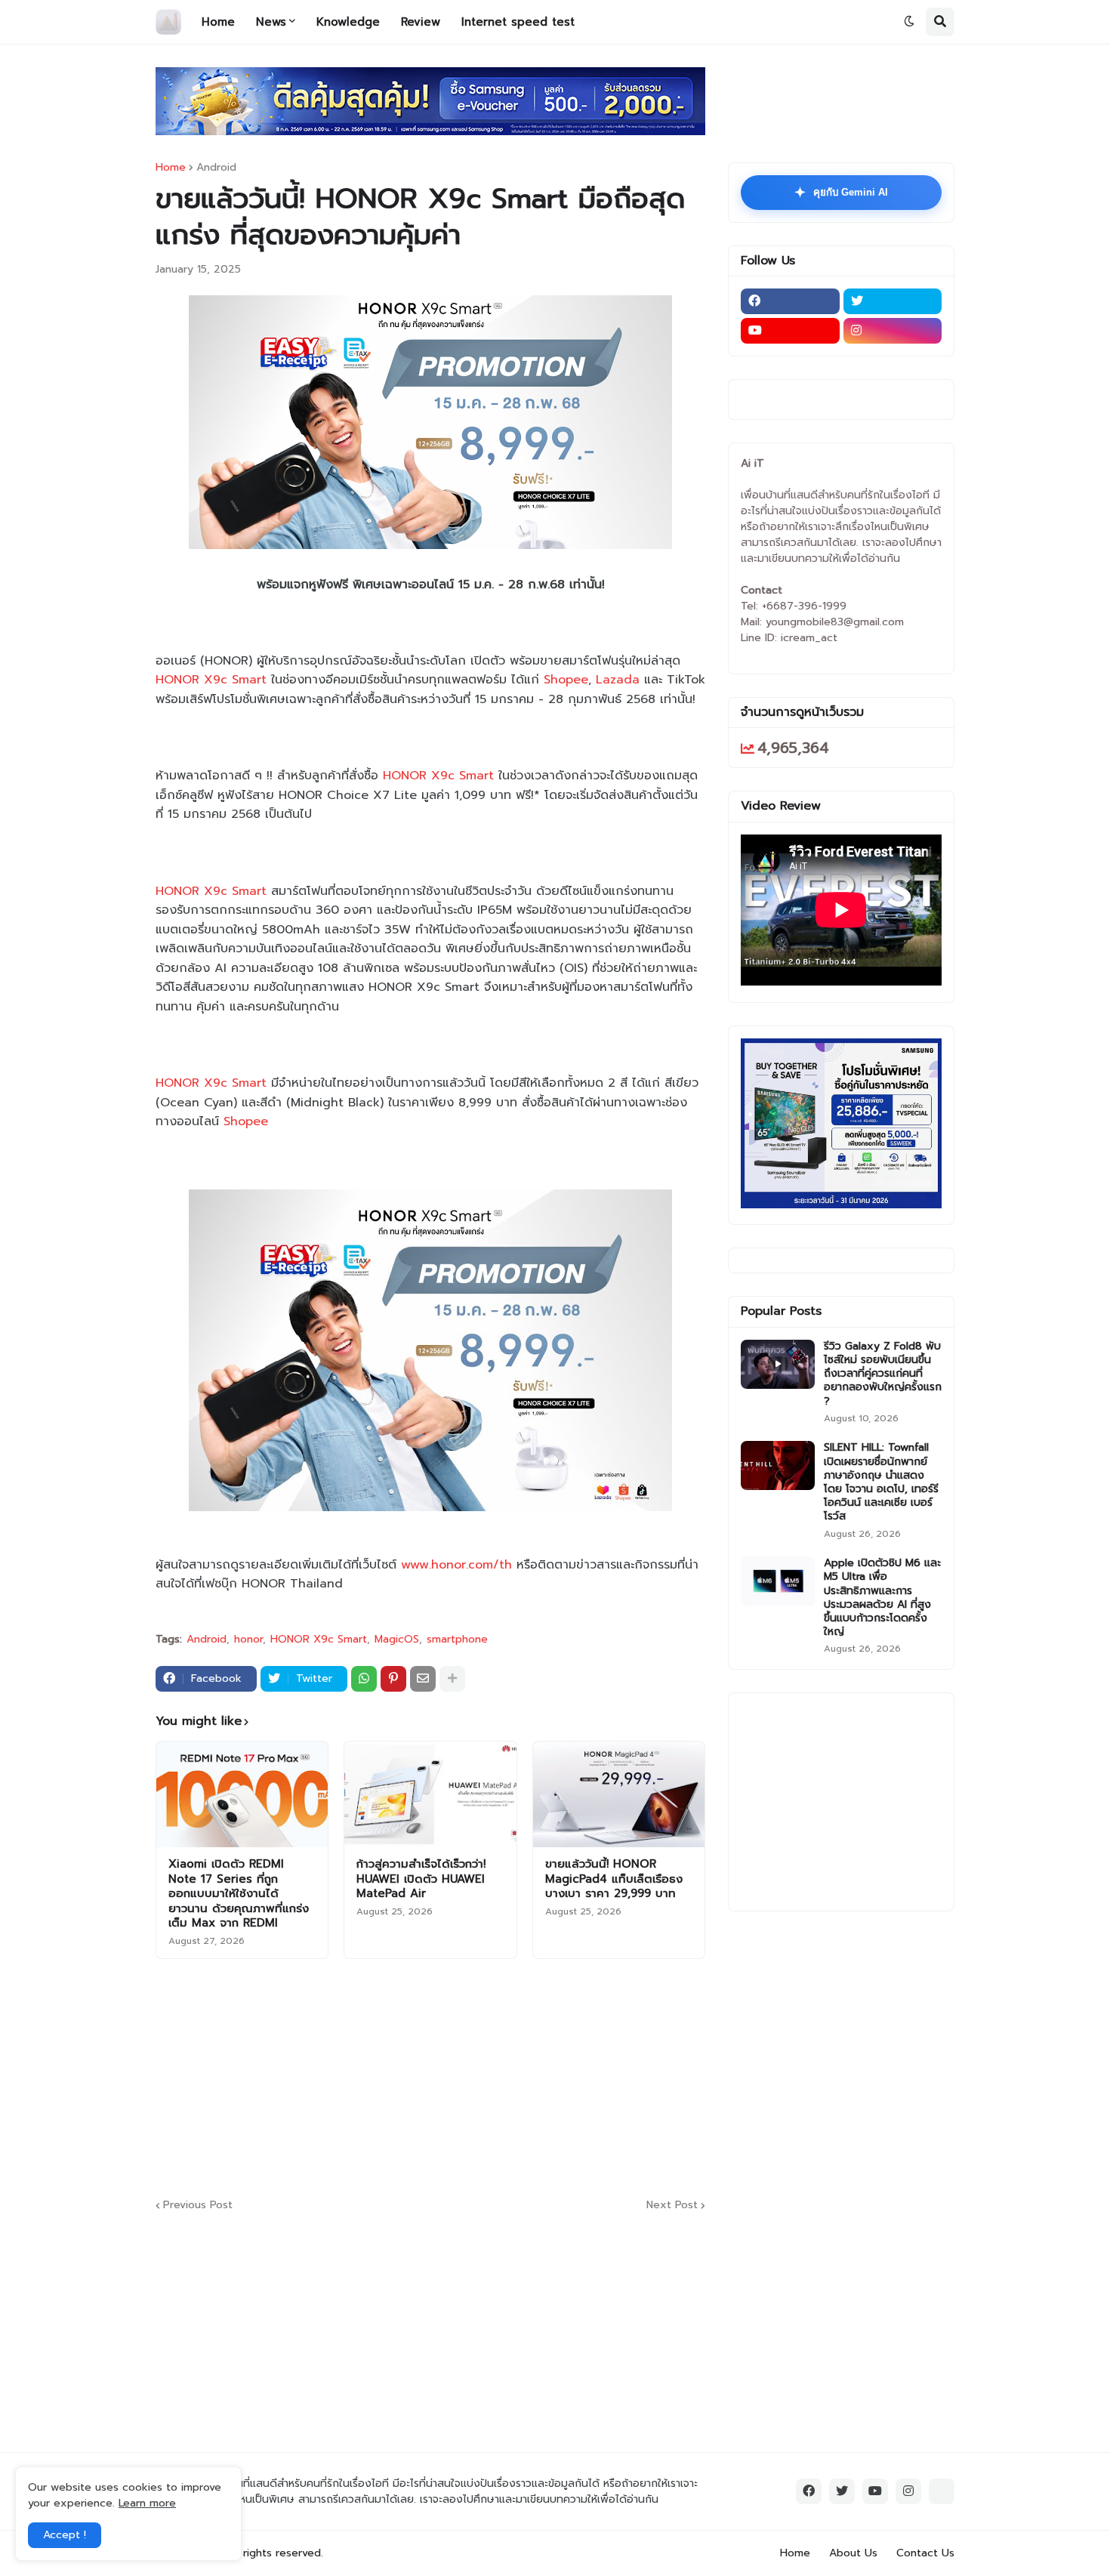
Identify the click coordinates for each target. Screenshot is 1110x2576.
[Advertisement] (522, 2076)
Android (216, 168)
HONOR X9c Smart (211, 680)
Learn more (147, 2503)
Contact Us (925, 2553)
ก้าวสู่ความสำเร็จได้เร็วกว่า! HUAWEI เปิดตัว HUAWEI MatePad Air (421, 1879)
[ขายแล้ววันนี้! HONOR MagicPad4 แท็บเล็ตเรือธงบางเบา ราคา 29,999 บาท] (619, 1794)
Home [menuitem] (218, 22)
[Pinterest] (393, 1679)
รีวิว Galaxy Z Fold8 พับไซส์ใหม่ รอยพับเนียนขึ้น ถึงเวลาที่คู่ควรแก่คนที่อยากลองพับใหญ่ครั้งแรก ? (883, 1374)
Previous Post (198, 2206)
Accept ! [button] (65, 2535)
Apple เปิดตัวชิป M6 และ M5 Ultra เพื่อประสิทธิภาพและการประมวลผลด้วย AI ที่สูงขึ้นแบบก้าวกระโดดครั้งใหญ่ (882, 1598)
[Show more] (452, 1679)
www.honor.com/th (456, 1565)
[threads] (942, 2491)
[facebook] (790, 301)
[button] (909, 22)
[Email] (423, 1679)
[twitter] (893, 301)
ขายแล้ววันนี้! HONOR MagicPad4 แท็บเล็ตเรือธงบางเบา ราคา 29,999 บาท (614, 1879)
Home (171, 168)
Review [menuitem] (421, 22)
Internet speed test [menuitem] (518, 22)
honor (248, 1640)
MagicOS (397, 1640)
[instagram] (893, 331)
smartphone (457, 1640)
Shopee (566, 680)
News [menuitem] (271, 22)
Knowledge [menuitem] (348, 22)
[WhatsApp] (364, 1679)
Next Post (672, 2206)
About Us (853, 2553)
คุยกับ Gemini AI (841, 193)
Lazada (618, 680)
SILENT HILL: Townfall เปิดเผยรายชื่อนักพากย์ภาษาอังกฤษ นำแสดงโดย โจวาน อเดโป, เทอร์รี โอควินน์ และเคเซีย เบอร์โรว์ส (881, 1482)
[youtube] (790, 331)
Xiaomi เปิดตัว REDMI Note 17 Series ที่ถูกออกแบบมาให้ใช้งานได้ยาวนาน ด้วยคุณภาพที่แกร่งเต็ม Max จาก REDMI (239, 1894)
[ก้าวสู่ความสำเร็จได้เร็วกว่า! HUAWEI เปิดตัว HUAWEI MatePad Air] (430, 1794)
